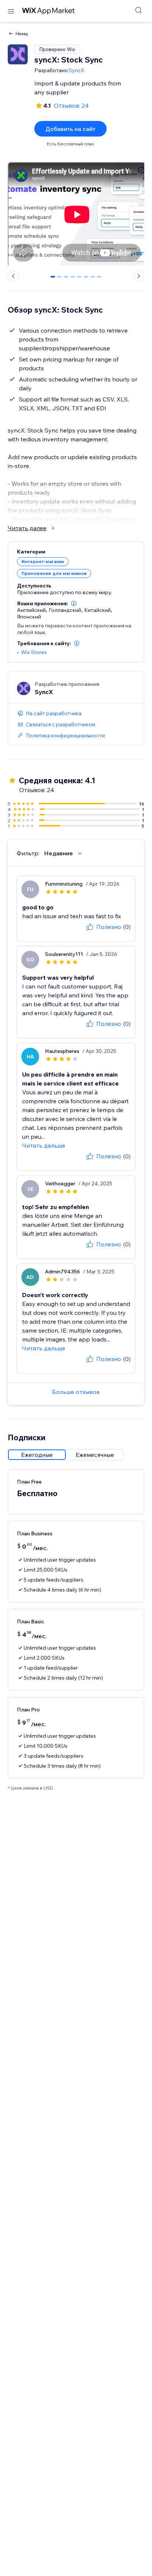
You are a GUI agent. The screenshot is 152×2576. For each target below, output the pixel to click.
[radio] (37, 1455)
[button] (74, 603)
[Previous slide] (13, 276)
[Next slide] (139, 276)
